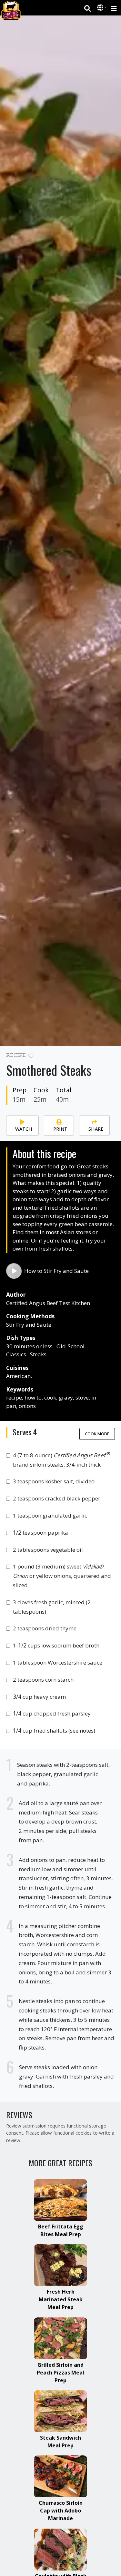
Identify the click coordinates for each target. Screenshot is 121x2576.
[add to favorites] (31, 1056)
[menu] (114, 8)
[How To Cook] (14, 1271)
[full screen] (112, 1057)
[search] (88, 8)
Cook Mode (97, 1434)
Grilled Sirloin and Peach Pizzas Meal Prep (60, 2373)
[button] (101, 8)
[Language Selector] (102, 8)
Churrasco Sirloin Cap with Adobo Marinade (61, 2511)
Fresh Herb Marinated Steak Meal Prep (61, 2299)
